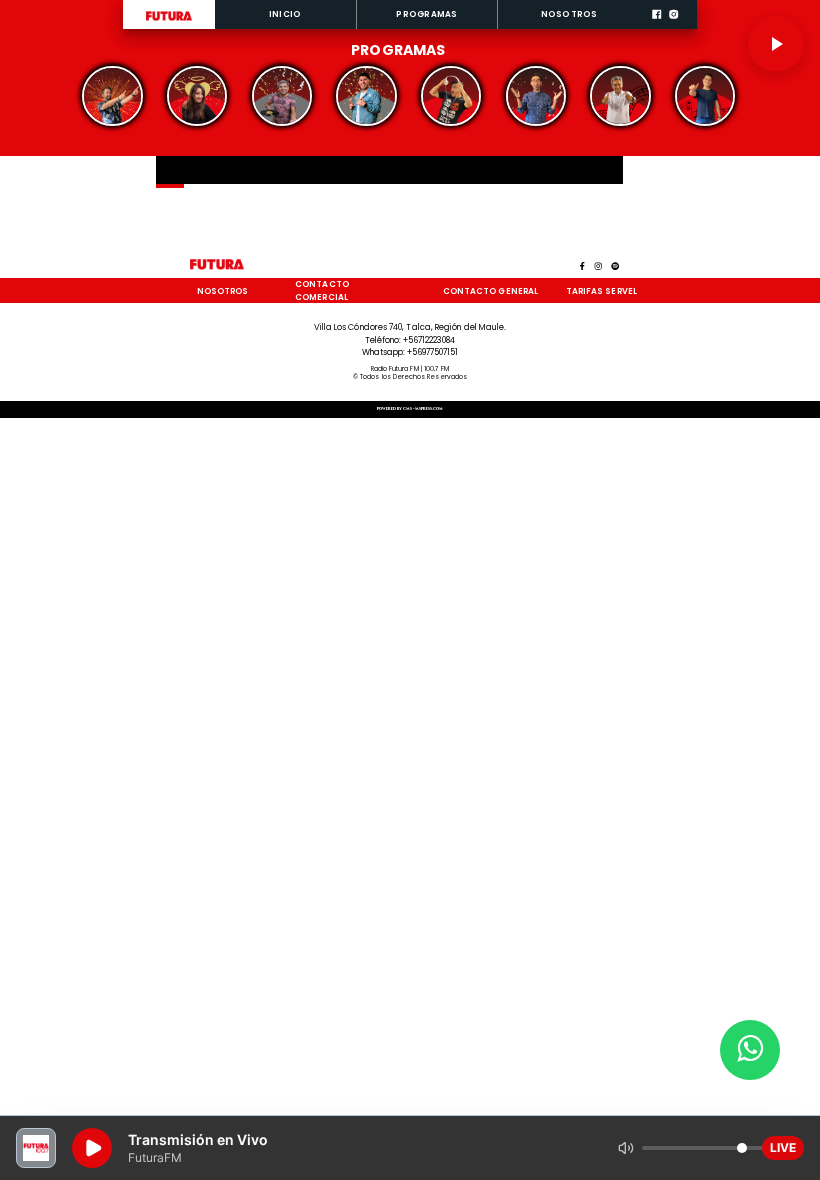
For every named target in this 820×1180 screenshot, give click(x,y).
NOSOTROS (569, 14)
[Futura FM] (112, 96)
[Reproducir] (776, 44)
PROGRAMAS (426, 14)
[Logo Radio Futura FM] (169, 21)
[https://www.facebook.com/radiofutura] (656, 27)
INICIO (285, 14)
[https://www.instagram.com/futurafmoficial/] (673, 27)
